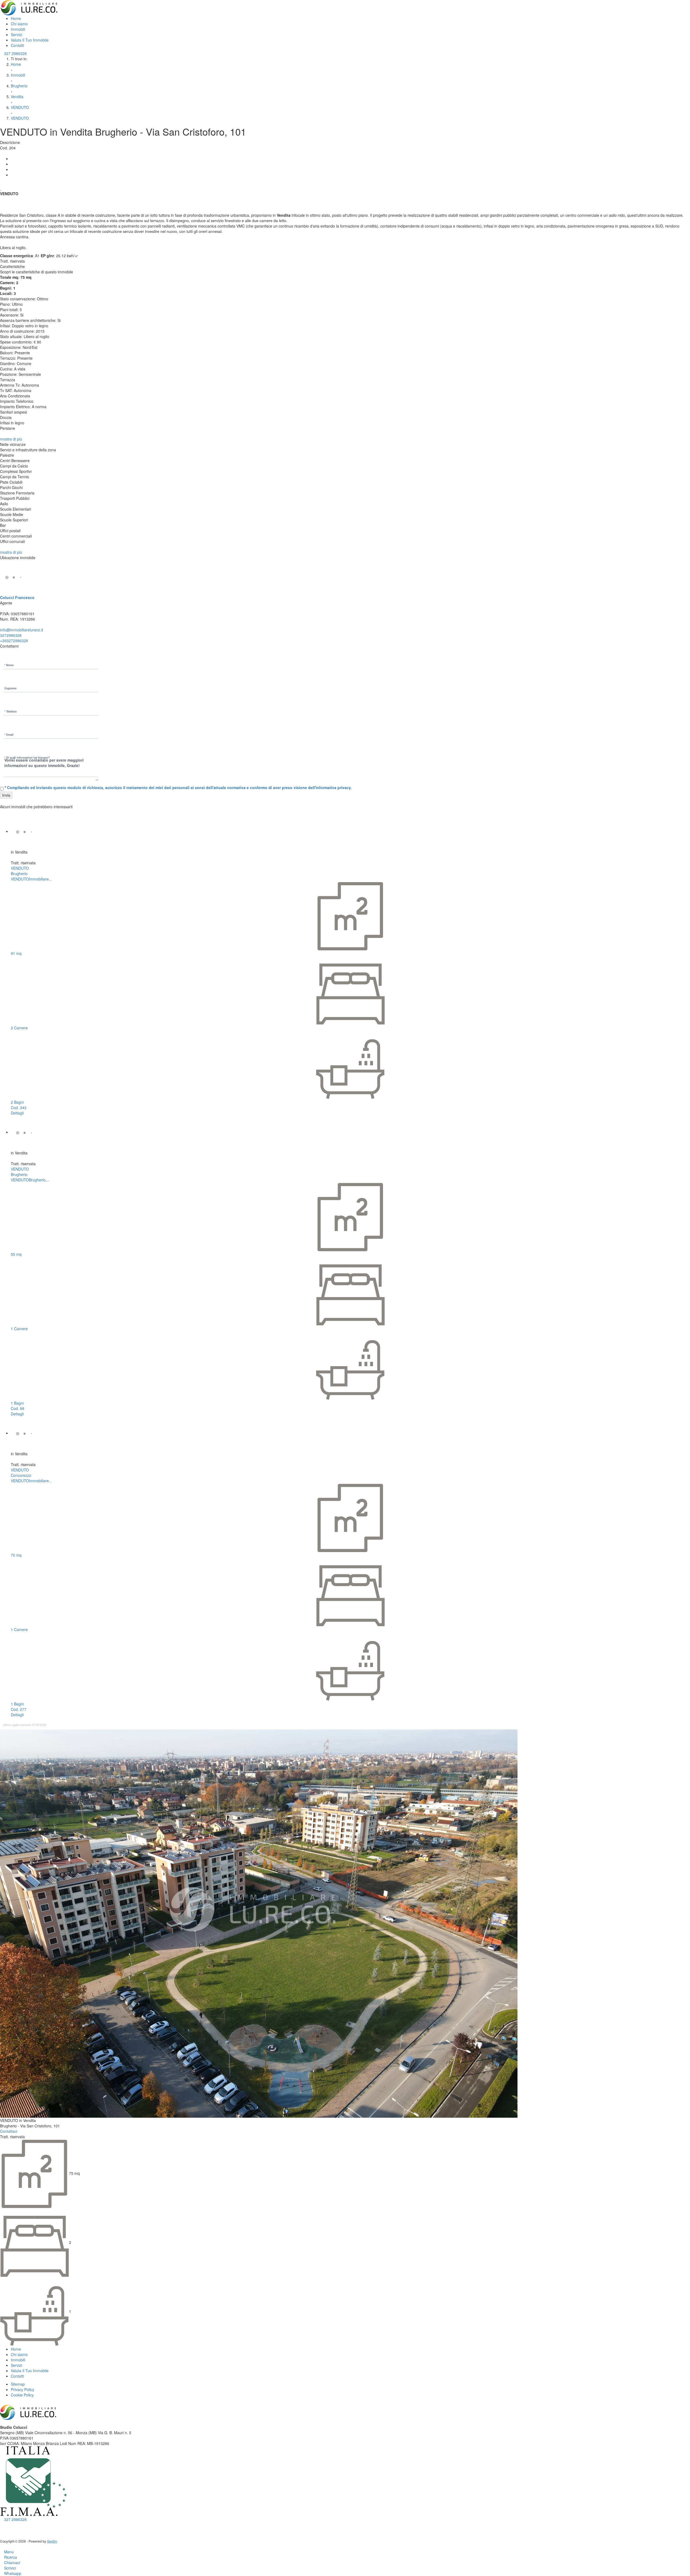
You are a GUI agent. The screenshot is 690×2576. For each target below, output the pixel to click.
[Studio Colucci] (29, 7)
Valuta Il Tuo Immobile (30, 40)
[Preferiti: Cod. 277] (12, 1460)
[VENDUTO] (28, 831)
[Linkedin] (12, 169)
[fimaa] (34, 2481)
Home (16, 18)
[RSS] (14, 2525)
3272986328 (11, 635)
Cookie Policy (22, 2395)
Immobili (18, 29)
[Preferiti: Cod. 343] (12, 858)
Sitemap (18, 2384)
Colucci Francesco (17, 597)
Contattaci (9, 2131)
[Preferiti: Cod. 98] (12, 1159)
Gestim (52, 2541)
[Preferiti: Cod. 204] (1, 189)
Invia (6, 795)
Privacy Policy (23, 2389)
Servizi (16, 35)
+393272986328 (14, 641)
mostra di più (12, 439)
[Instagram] (6, 2525)
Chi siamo (19, 24)
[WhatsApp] (12, 175)
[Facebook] (12, 159)
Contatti (17, 45)
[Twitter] (12, 164)
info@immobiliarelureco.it (22, 630)
